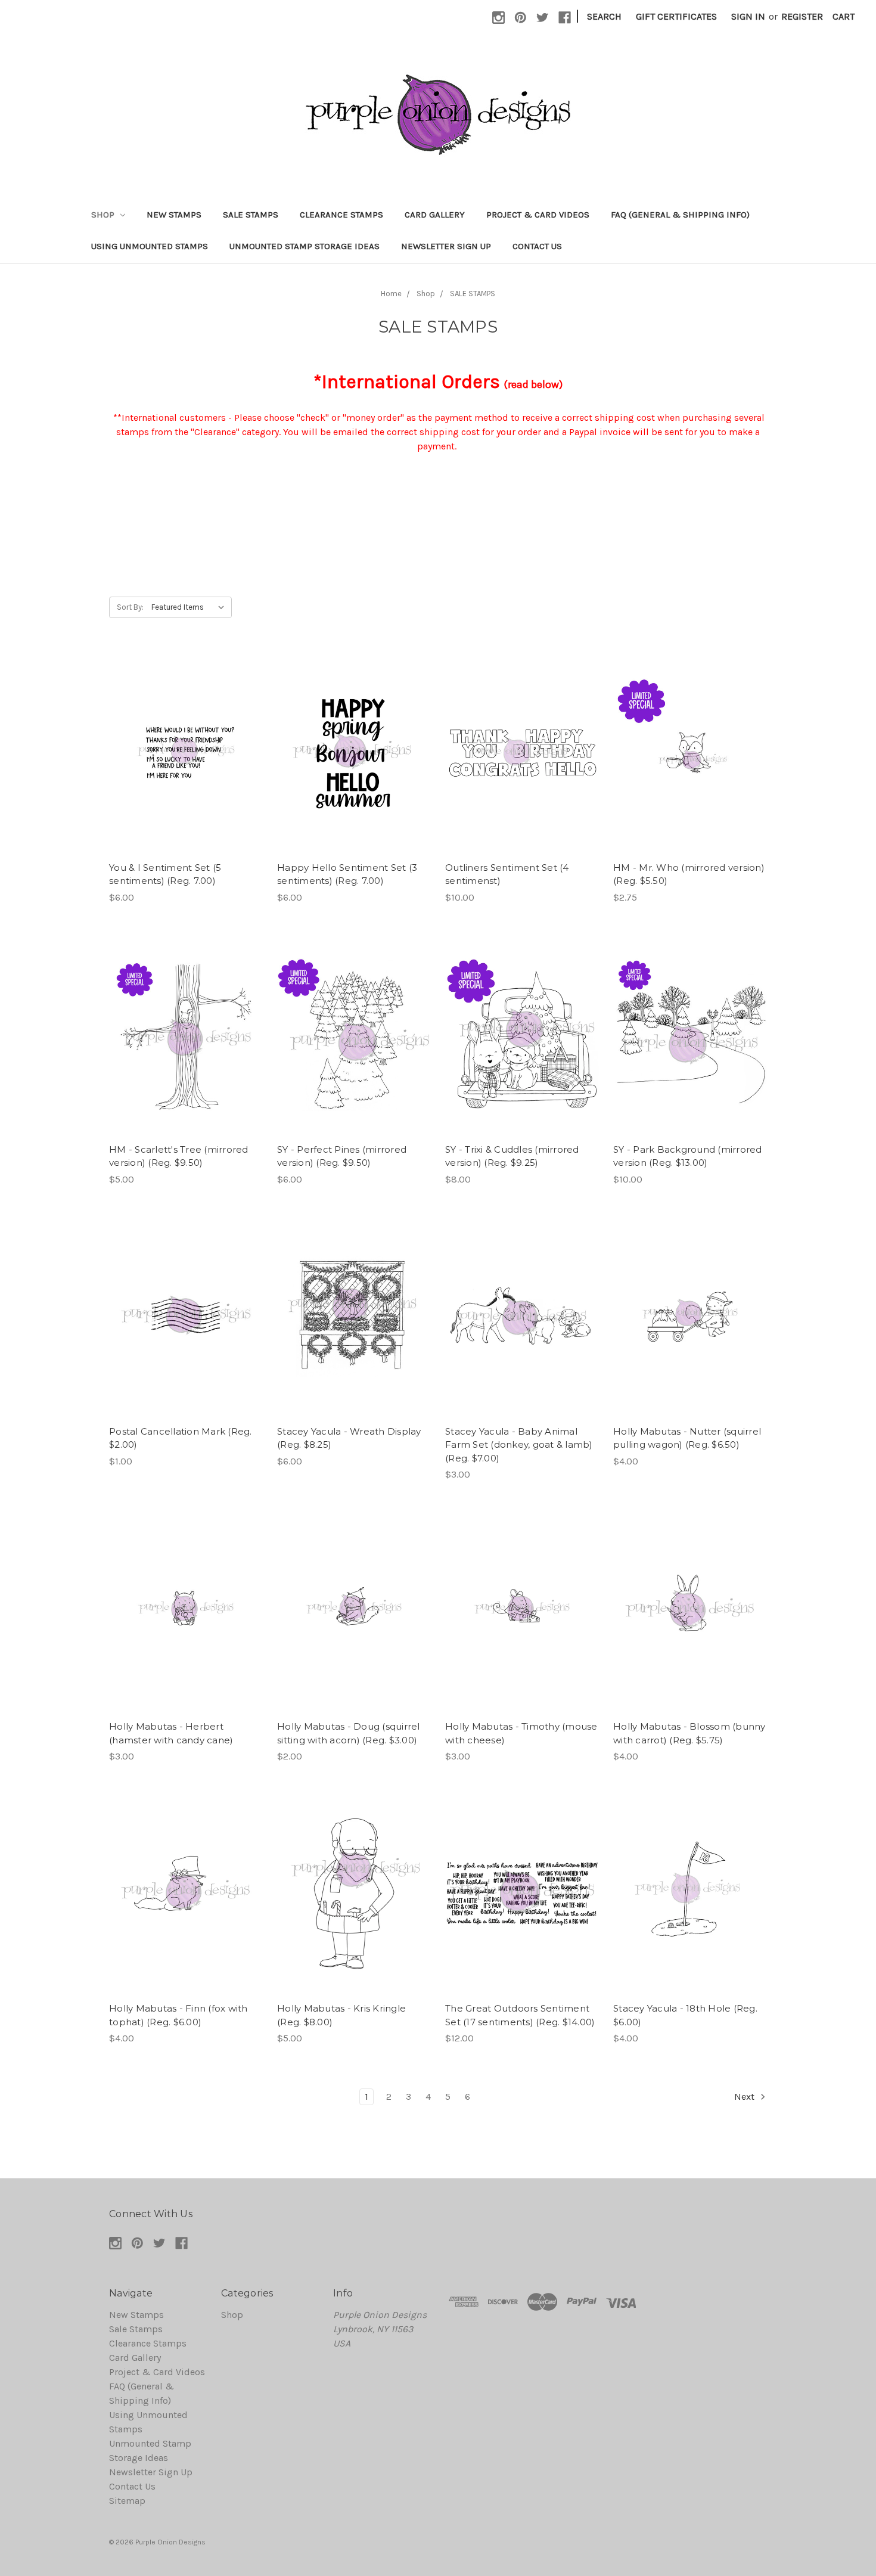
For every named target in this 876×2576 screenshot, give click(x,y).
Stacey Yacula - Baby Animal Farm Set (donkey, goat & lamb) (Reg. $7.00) (519, 1445)
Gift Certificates (676, 16)
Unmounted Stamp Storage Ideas (305, 246)
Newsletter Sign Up (446, 246)
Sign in (748, 16)
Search (604, 16)
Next (745, 2097)
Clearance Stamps (341, 215)
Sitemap (127, 2501)
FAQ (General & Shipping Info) (680, 215)
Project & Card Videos (538, 215)
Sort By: (130, 607)
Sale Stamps (251, 215)
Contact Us (537, 246)
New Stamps (174, 215)
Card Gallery (435, 215)
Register (802, 16)
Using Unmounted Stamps (150, 246)
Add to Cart (186, 765)
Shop (104, 215)
